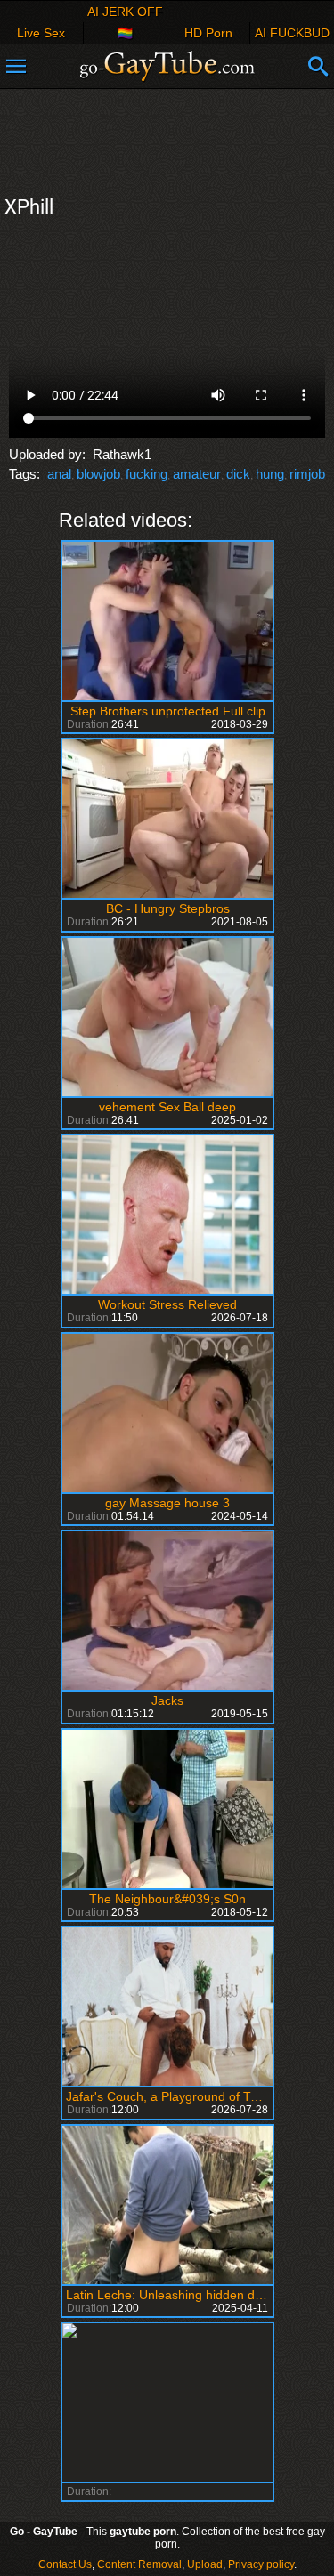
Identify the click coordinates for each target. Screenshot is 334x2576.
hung (270, 474)
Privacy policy (261, 2564)
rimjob (307, 474)
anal (59, 474)
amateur (197, 474)
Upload (205, 2564)
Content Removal (139, 2564)
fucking (147, 474)
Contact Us (65, 2564)
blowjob (98, 474)
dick (238, 474)
